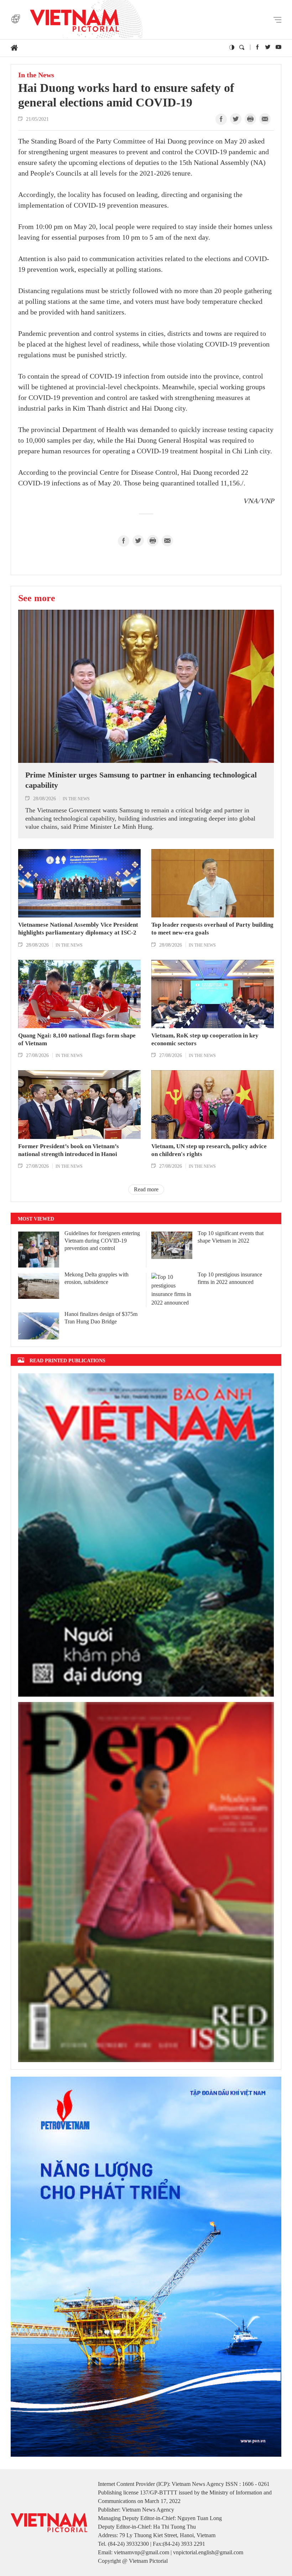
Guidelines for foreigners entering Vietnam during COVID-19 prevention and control (102, 1241)
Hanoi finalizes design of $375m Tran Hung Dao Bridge (101, 1318)
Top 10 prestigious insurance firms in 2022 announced (230, 1278)
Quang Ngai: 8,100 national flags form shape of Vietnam (77, 1039)
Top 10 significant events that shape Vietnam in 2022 (231, 1237)
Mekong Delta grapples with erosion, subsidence (97, 1278)
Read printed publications (67, 1360)
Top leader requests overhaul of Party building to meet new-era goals (212, 929)
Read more (146, 1189)
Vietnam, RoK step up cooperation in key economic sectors (205, 1039)
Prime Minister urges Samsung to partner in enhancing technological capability (141, 780)
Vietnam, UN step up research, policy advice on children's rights (209, 1150)
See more (37, 598)
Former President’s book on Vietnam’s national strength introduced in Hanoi (69, 1150)
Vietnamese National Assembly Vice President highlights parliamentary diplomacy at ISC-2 (78, 929)
